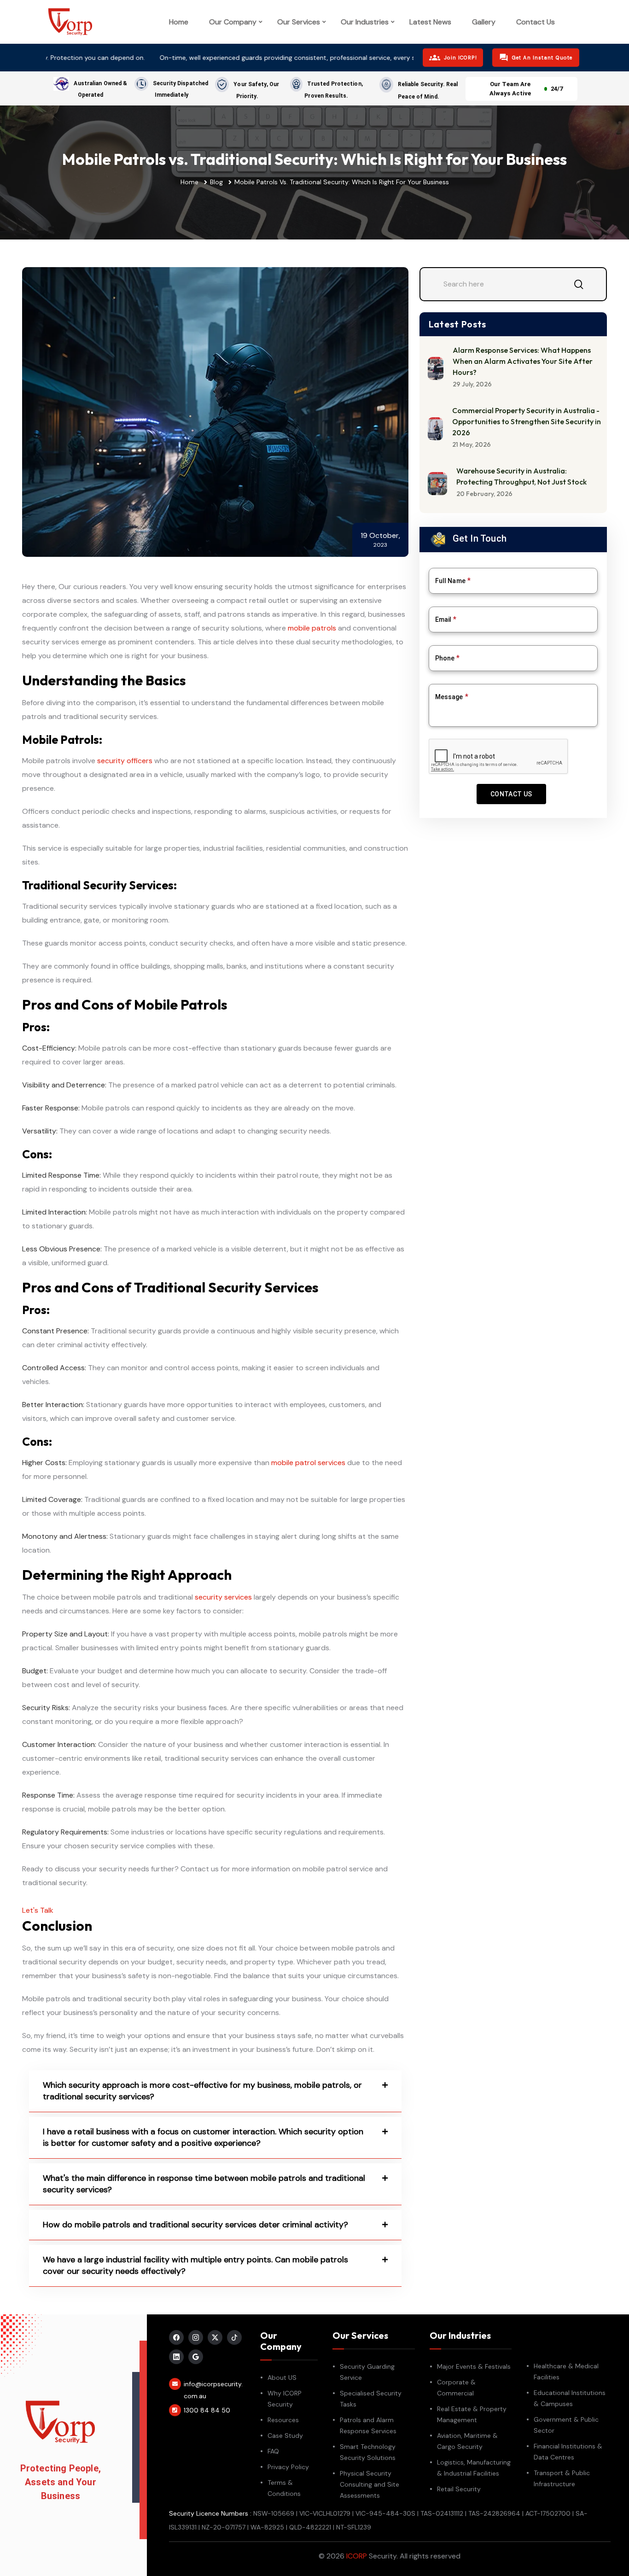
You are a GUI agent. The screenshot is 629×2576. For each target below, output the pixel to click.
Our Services (299, 22)
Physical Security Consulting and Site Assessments (370, 2484)
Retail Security (459, 2489)
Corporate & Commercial (456, 2388)
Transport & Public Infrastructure (562, 2478)
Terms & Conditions (284, 2488)
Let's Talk (38, 1910)
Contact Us (536, 22)
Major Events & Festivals (474, 2366)
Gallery (484, 22)
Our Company (233, 22)
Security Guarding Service (367, 2372)
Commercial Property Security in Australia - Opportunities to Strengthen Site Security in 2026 (527, 421)
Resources (283, 2420)
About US (282, 2377)
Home (179, 22)
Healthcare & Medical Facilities (566, 2372)
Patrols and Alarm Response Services (368, 2425)
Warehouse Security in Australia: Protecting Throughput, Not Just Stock (521, 476)
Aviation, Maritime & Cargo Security (467, 2441)
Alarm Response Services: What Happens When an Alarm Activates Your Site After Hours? (523, 361)
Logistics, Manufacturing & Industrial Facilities (474, 2468)
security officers (125, 761)
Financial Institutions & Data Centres (568, 2452)
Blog (216, 182)
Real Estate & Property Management (472, 2414)
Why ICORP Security (285, 2399)
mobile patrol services (308, 1463)
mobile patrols (312, 628)
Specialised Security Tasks (371, 2399)
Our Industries (365, 22)
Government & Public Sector (566, 2425)
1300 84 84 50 (207, 2410)
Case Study (285, 2436)
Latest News (430, 22)
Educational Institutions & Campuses (570, 2398)
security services (223, 1597)
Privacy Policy (288, 2467)
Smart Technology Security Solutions (368, 2452)
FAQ (273, 2451)
